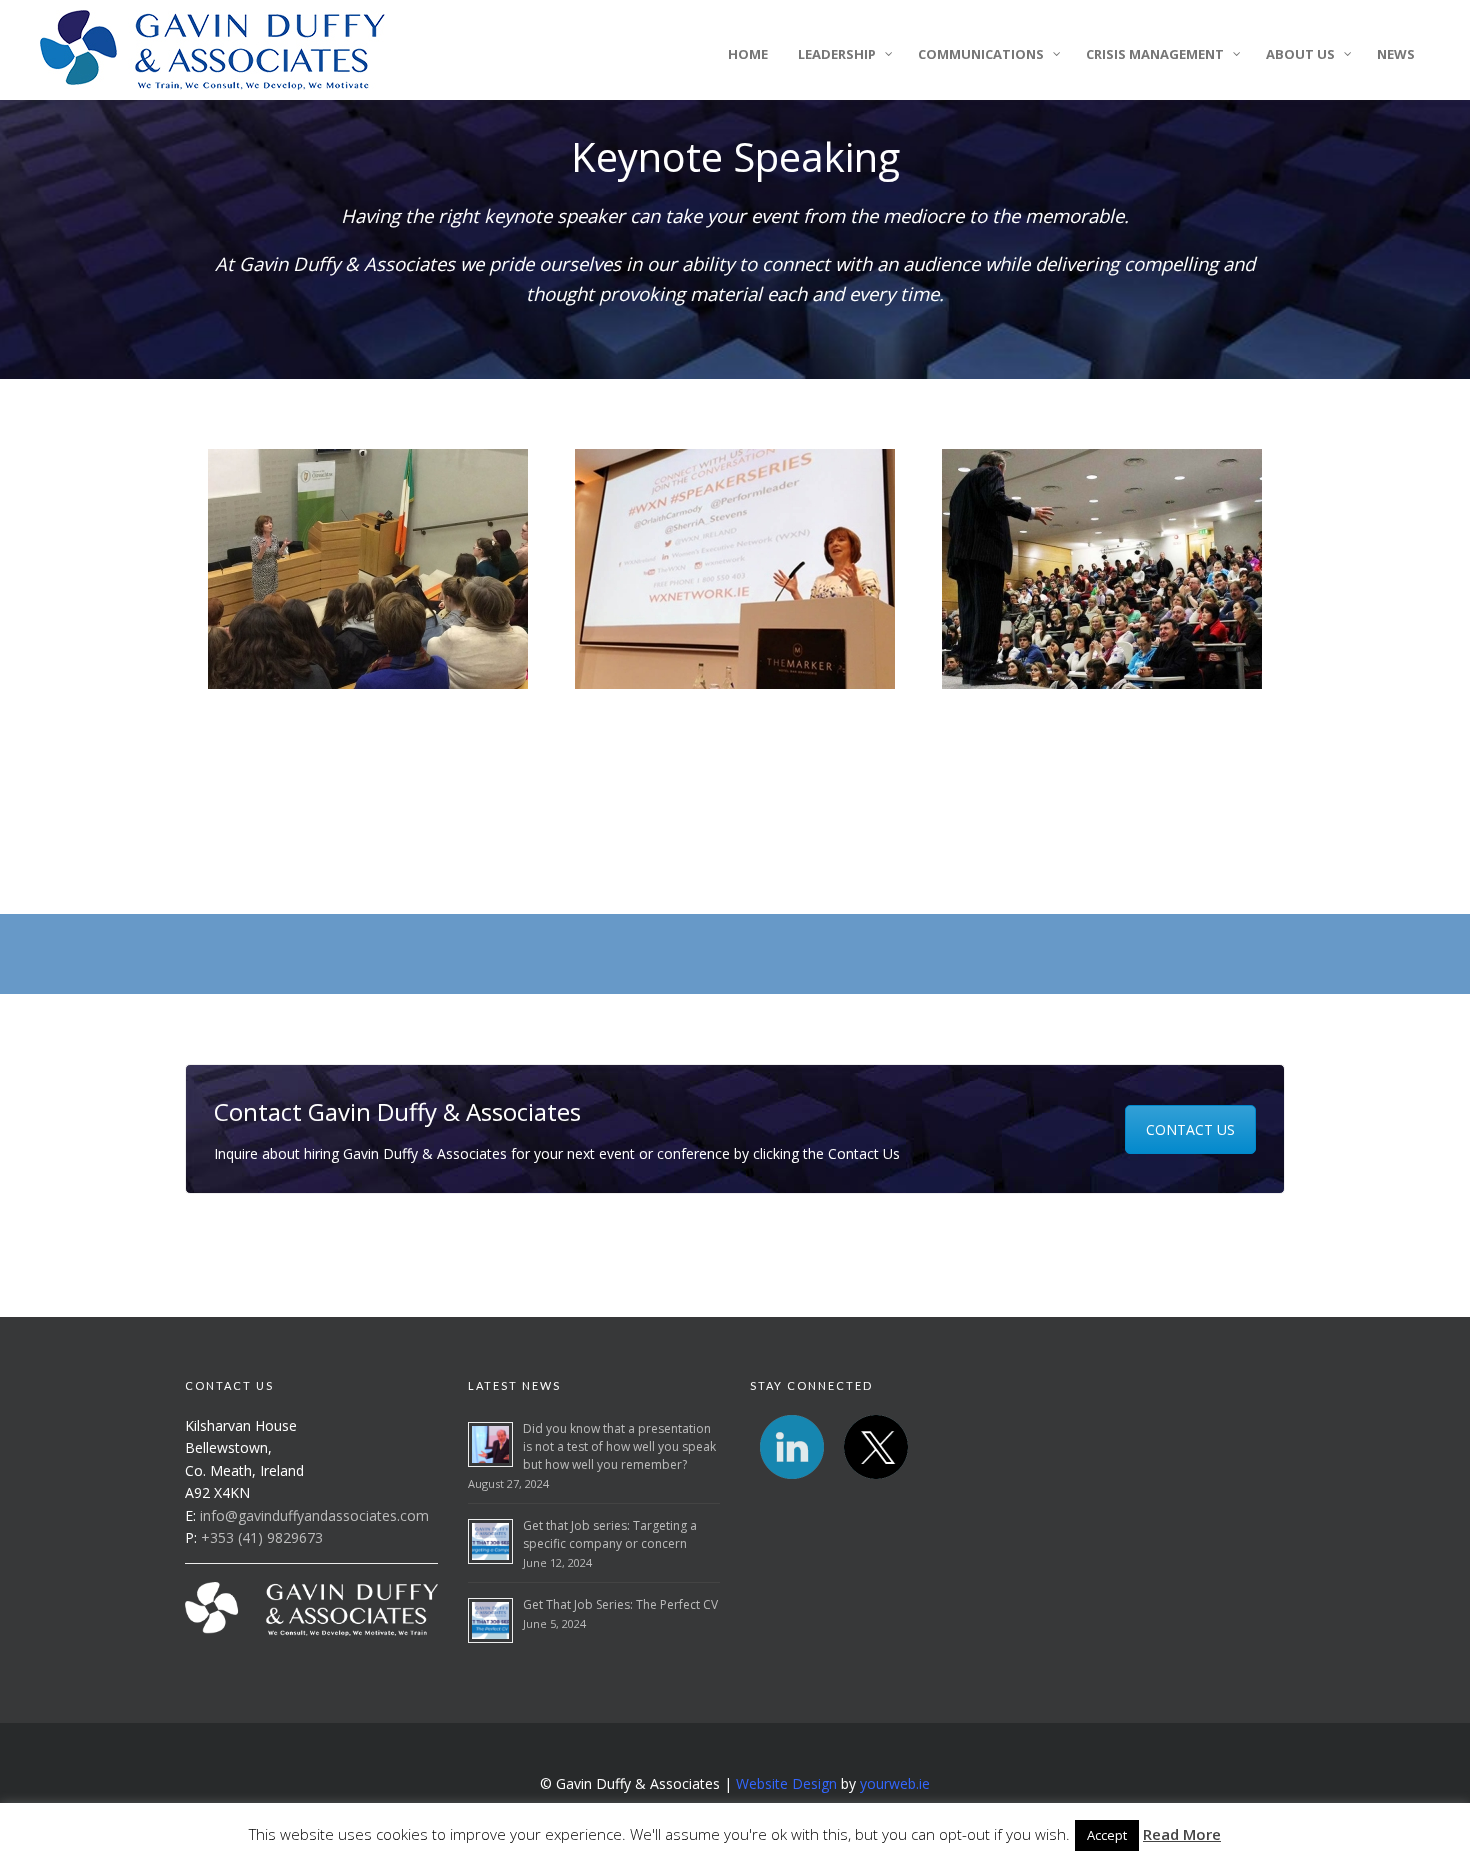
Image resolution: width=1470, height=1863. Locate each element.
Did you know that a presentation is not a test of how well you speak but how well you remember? (619, 1446)
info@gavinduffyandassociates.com (314, 1515)
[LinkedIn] (792, 1447)
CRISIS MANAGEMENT (1155, 54)
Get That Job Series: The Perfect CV (620, 1604)
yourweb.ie (895, 1783)
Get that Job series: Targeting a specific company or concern (610, 1534)
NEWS (1396, 54)
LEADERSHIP (837, 54)
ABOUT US (1300, 54)
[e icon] (876, 1447)
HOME (748, 54)
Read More (1182, 1834)
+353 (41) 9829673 (262, 1537)
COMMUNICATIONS (981, 54)
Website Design (788, 1783)
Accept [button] (1107, 1835)
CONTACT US (1190, 1129)
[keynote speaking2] (1101, 569)
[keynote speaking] (735, 569)
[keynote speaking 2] (368, 569)
